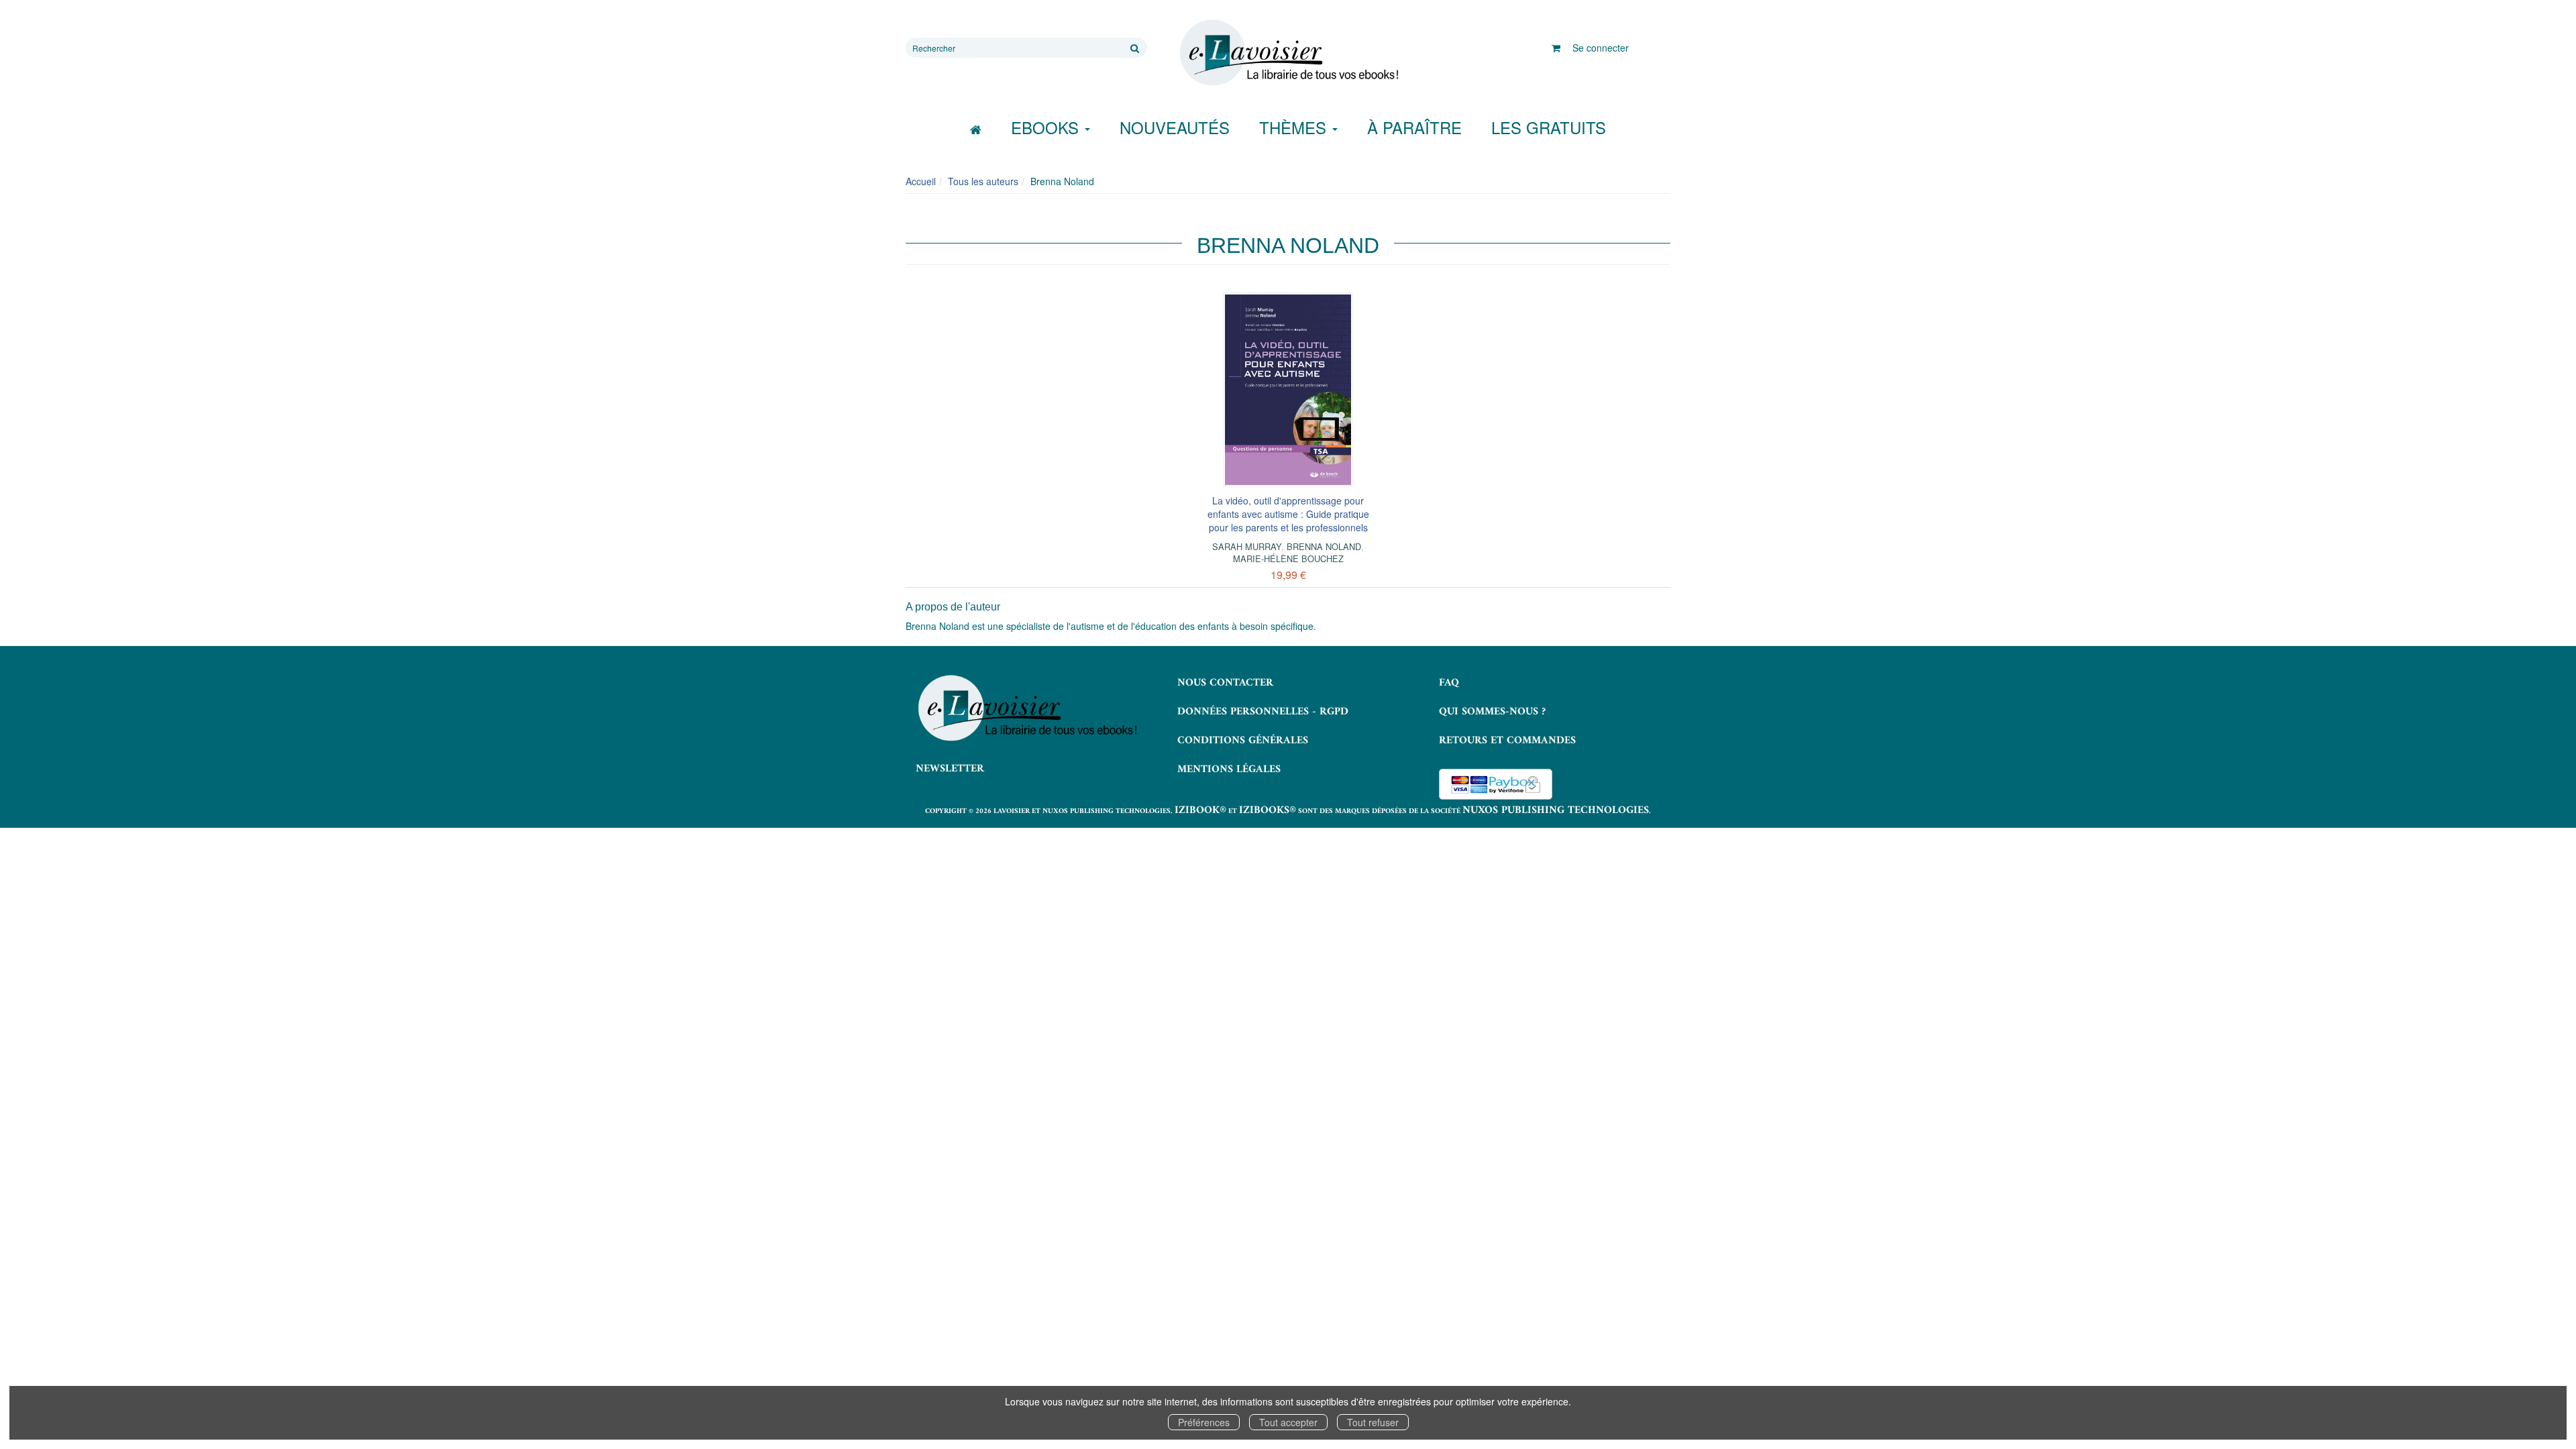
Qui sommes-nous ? (1492, 712)
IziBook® (1200, 810)
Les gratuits (1549, 127)
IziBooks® (1268, 810)
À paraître (1414, 127)
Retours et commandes (1507, 741)
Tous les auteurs (983, 181)
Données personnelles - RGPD (1263, 712)
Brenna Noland (1324, 546)
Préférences (1204, 1422)
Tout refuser (1373, 1422)
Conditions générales (1243, 741)
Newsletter (950, 769)
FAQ (1449, 683)
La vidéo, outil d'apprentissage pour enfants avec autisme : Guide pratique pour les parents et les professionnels (1288, 514)
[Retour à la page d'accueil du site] (1288, 53)
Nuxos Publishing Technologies (1556, 810)
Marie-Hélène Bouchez (1288, 558)
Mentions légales (1229, 769)
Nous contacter (1225, 683)
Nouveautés (1175, 127)
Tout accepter (1288, 1422)
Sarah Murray (1247, 546)
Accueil (921, 181)
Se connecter (1601, 48)
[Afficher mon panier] (1556, 48)
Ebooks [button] (1047, 127)
